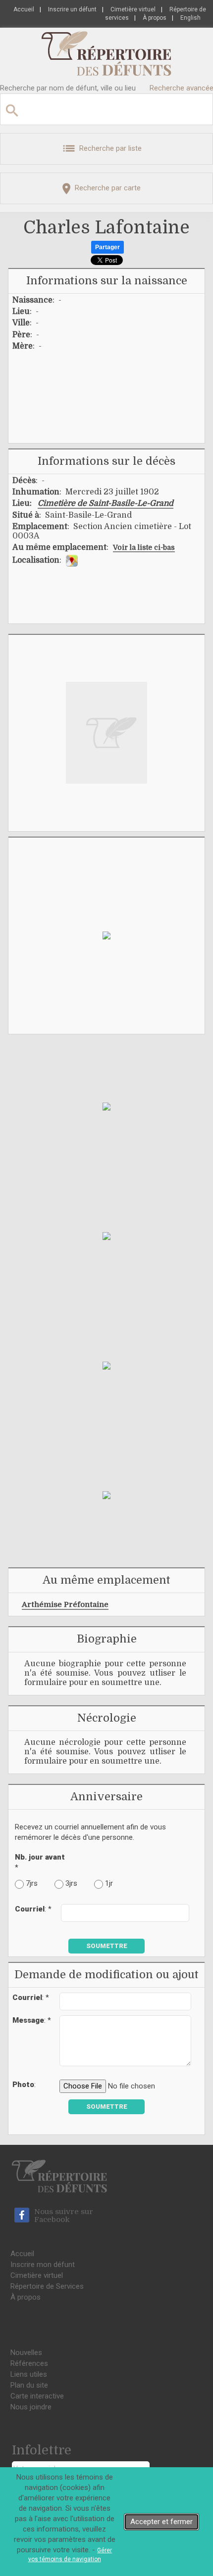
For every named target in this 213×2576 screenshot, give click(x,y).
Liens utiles (29, 2374)
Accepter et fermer (161, 2522)
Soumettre (107, 1946)
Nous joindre (31, 2407)
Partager (107, 247)
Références (29, 2363)
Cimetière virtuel (133, 9)
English (190, 18)
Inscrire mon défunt (43, 2265)
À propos (155, 18)
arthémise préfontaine (65, 1604)
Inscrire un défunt (72, 9)
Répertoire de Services (47, 2286)
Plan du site (29, 2385)
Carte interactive (37, 2396)
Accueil (24, 9)
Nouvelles (26, 2353)
